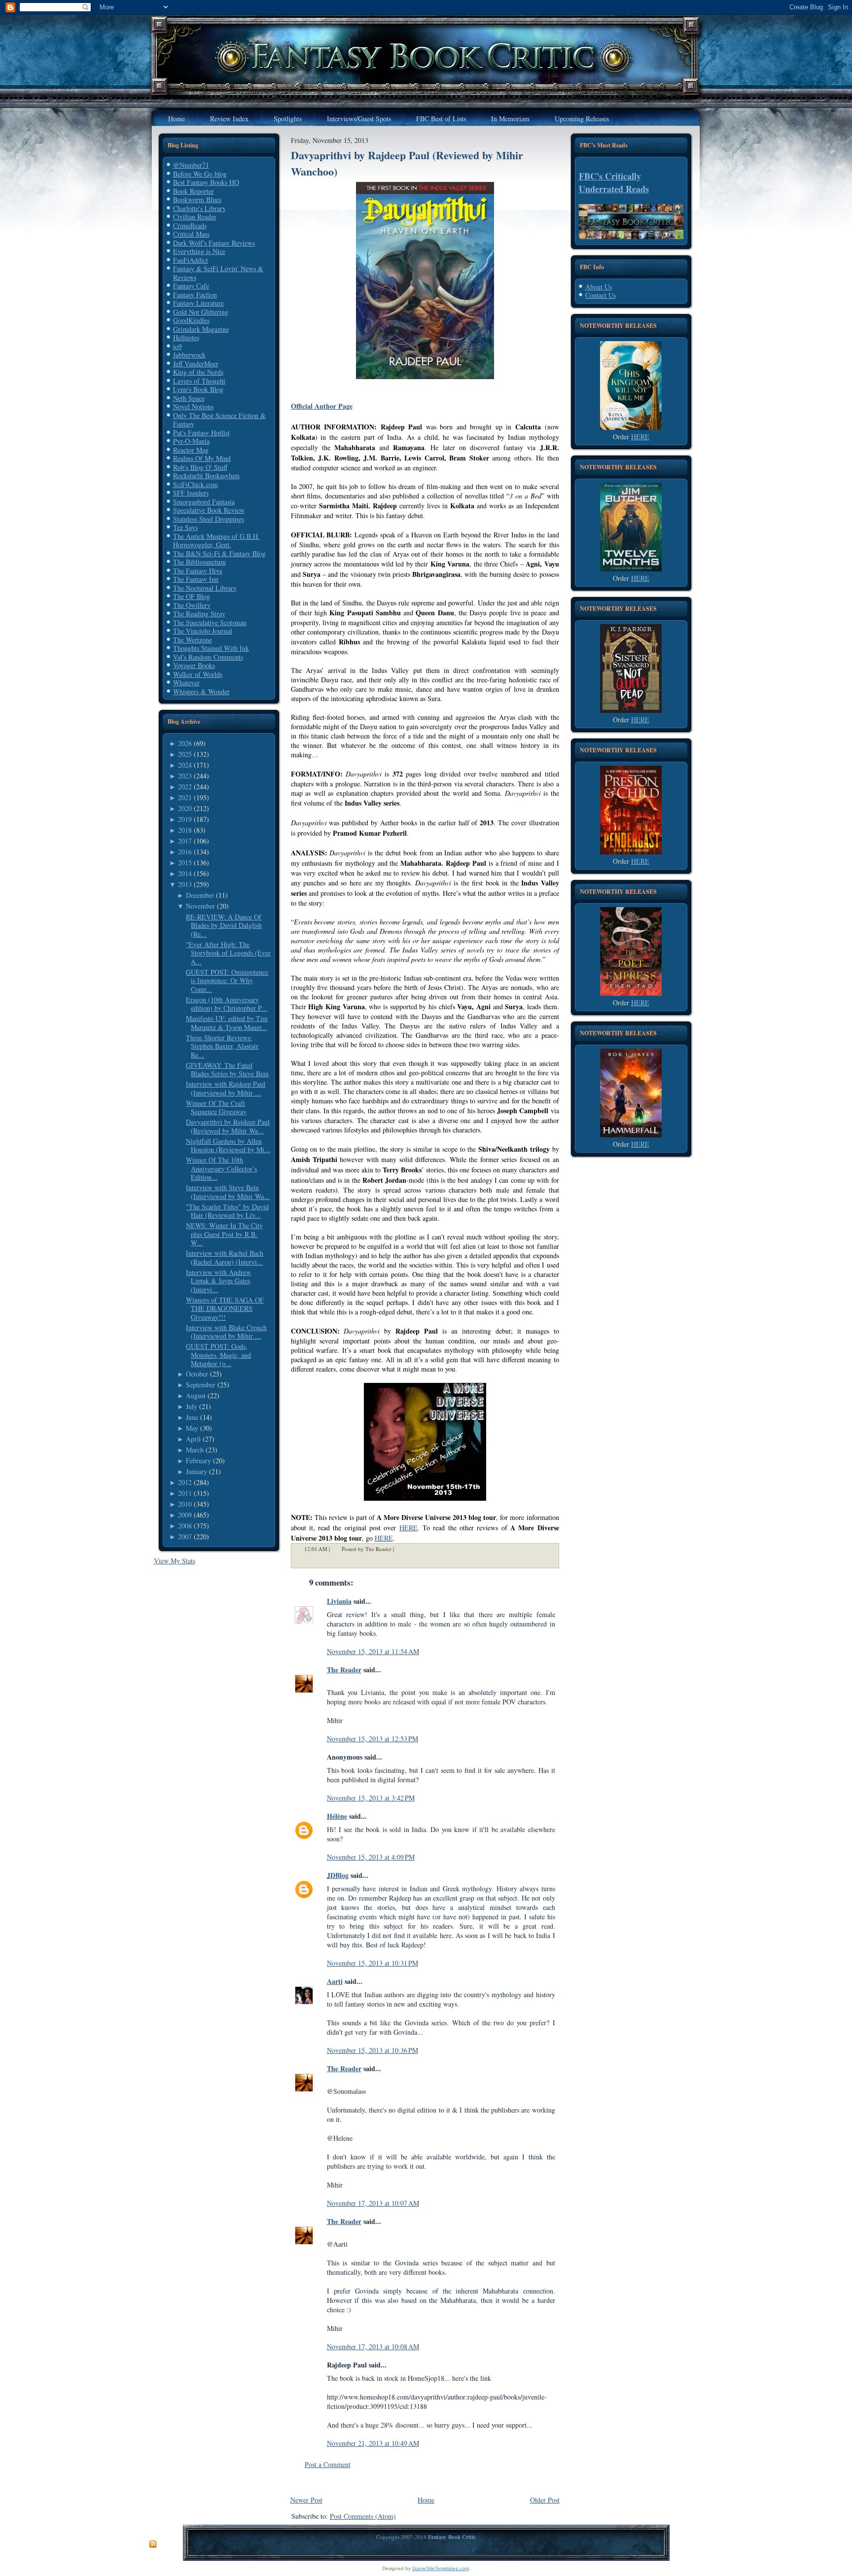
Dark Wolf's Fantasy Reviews (214, 243)
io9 (177, 346)
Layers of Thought (199, 381)
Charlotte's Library (199, 208)
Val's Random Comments (208, 657)
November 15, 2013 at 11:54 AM (373, 1651)
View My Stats (175, 1561)
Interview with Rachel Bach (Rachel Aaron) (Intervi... (225, 1257)
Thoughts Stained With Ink (211, 648)
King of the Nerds (198, 372)
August (196, 1395)
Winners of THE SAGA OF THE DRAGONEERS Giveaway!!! (225, 1308)
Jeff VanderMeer (196, 364)
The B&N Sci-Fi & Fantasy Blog (219, 553)
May (192, 1428)
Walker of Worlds (198, 674)
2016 (185, 852)
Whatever (186, 683)
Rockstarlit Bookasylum (206, 476)
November (200, 906)
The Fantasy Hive (198, 571)
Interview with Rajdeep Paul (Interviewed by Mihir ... (226, 1088)
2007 (185, 1536)
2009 (185, 1515)
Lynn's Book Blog (198, 389)
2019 (185, 819)
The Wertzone (193, 640)
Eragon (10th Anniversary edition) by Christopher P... (227, 1004)
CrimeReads (190, 226)
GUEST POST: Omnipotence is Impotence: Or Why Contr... (227, 981)
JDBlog (338, 1875)
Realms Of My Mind (202, 458)
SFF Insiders (191, 493)
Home (426, 2500)
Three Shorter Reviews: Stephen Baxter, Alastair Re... (222, 1046)
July (192, 1406)
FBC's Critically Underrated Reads (614, 182)
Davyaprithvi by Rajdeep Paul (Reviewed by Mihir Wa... (228, 1126)
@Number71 (191, 165)
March (195, 1450)
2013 (185, 884)
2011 (185, 1493)
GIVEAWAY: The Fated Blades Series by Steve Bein (227, 1070)
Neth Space (189, 398)
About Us (599, 287)
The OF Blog (192, 596)
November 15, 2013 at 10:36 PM (373, 2050)
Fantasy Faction (195, 295)
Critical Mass (191, 234)
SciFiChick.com (195, 484)
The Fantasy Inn (196, 579)
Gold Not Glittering (201, 312)
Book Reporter (194, 191)
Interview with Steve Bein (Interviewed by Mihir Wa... (228, 1192)
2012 (185, 1482)
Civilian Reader (195, 217)
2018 (185, 830)
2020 (185, 808)
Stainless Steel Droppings (209, 519)
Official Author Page (322, 406)
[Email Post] (400, 1549)
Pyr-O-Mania (191, 441)
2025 (185, 754)
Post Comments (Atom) (363, 2516)
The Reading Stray (199, 614)
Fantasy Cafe (191, 286)
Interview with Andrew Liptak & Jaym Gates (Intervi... (218, 1281)
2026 (185, 743)
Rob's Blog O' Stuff (200, 467)
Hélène (337, 1816)
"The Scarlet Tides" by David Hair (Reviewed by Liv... (227, 1211)
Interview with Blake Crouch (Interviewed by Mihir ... (226, 1332)
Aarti (335, 1981)
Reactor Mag (191, 450)
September (201, 1385)
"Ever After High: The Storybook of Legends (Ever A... (228, 953)
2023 (185, 776)
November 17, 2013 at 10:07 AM (373, 2203)
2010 (185, 1504)
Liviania (339, 1601)
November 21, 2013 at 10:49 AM (373, 2443)
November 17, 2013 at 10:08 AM (373, 2347)
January (196, 1471)
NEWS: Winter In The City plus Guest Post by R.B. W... (224, 1234)
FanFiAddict (191, 260)
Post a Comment (328, 2464)
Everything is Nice (199, 251)
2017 (185, 841)
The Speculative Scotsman (210, 622)
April (193, 1439)
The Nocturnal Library (205, 588)
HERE (408, 1528)
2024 (185, 765)
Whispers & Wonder (201, 691)
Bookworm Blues (197, 199)
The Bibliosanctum (199, 562)
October (197, 1374)
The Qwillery (192, 605)
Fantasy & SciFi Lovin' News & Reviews (218, 273)
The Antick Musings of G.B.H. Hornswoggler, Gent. (216, 541)
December (200, 895)
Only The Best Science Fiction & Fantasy (219, 420)
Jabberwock (189, 355)
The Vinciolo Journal (203, 631)
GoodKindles (191, 320)
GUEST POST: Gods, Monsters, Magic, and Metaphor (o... (218, 1355)
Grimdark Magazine (201, 329)
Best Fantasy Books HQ (206, 182)
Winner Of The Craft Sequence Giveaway (216, 1108)
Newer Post (306, 2500)
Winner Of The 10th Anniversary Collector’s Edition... (221, 1168)
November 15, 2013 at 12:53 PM (373, 1739)
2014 (185, 873)
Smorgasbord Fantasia (204, 502)
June (192, 1417)
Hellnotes (186, 337)
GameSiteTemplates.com (441, 2568)
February (198, 1461)
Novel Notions (193, 406)
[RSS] (153, 2544)
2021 (185, 797)
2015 (185, 863)
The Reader (344, 1670)
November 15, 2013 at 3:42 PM (371, 1798)
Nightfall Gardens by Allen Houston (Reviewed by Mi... (228, 1146)
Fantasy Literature (198, 303)
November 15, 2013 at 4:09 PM (371, 1857)
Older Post (545, 2500)
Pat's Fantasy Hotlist (201, 433)
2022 (185, 787)
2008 (185, 1526)
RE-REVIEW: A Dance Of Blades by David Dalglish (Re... (224, 925)
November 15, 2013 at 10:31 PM (373, 1963)
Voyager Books (194, 665)
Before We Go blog (200, 174)
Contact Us (601, 295)
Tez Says (185, 527)
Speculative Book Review (209, 510)
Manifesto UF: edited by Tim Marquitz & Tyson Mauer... (227, 1023)
